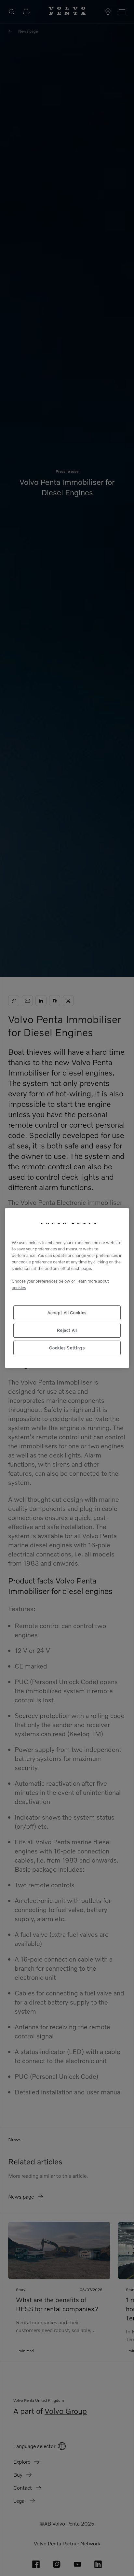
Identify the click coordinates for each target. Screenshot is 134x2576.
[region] (67, 1288)
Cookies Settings (67, 1348)
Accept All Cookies (67, 1313)
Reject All (67, 1330)
